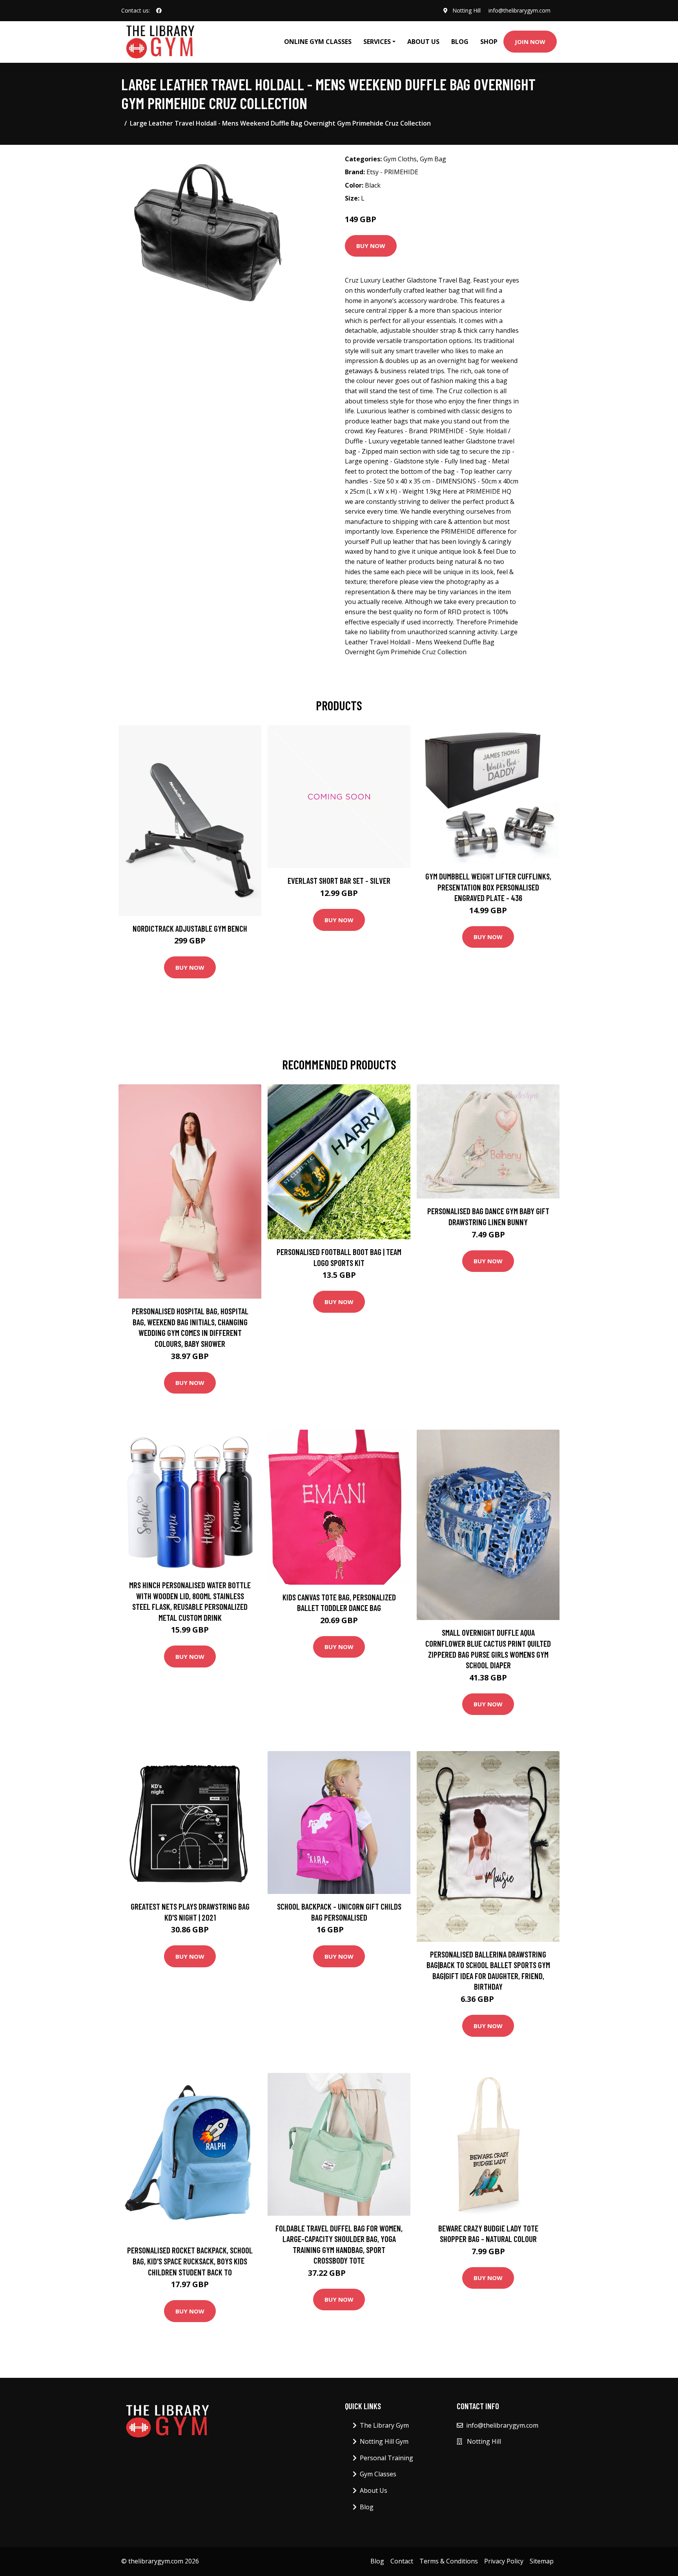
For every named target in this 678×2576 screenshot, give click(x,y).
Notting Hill (467, 10)
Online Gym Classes (318, 42)
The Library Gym (384, 2425)
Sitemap (542, 2561)
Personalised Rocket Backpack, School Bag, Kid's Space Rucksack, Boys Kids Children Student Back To (190, 2261)
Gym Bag (433, 159)
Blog (460, 42)
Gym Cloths (400, 159)
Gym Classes (378, 2474)
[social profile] (159, 11)
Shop (489, 42)
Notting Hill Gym (384, 2441)
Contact (402, 2561)
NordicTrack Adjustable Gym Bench (190, 928)
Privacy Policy (504, 2561)
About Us (423, 42)
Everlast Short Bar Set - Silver (339, 880)
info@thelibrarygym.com (519, 10)
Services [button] (377, 42)
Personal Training (386, 2458)
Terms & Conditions (449, 2561)
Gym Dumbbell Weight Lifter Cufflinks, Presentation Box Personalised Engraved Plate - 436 (488, 887)
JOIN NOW (530, 42)
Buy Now (371, 246)
